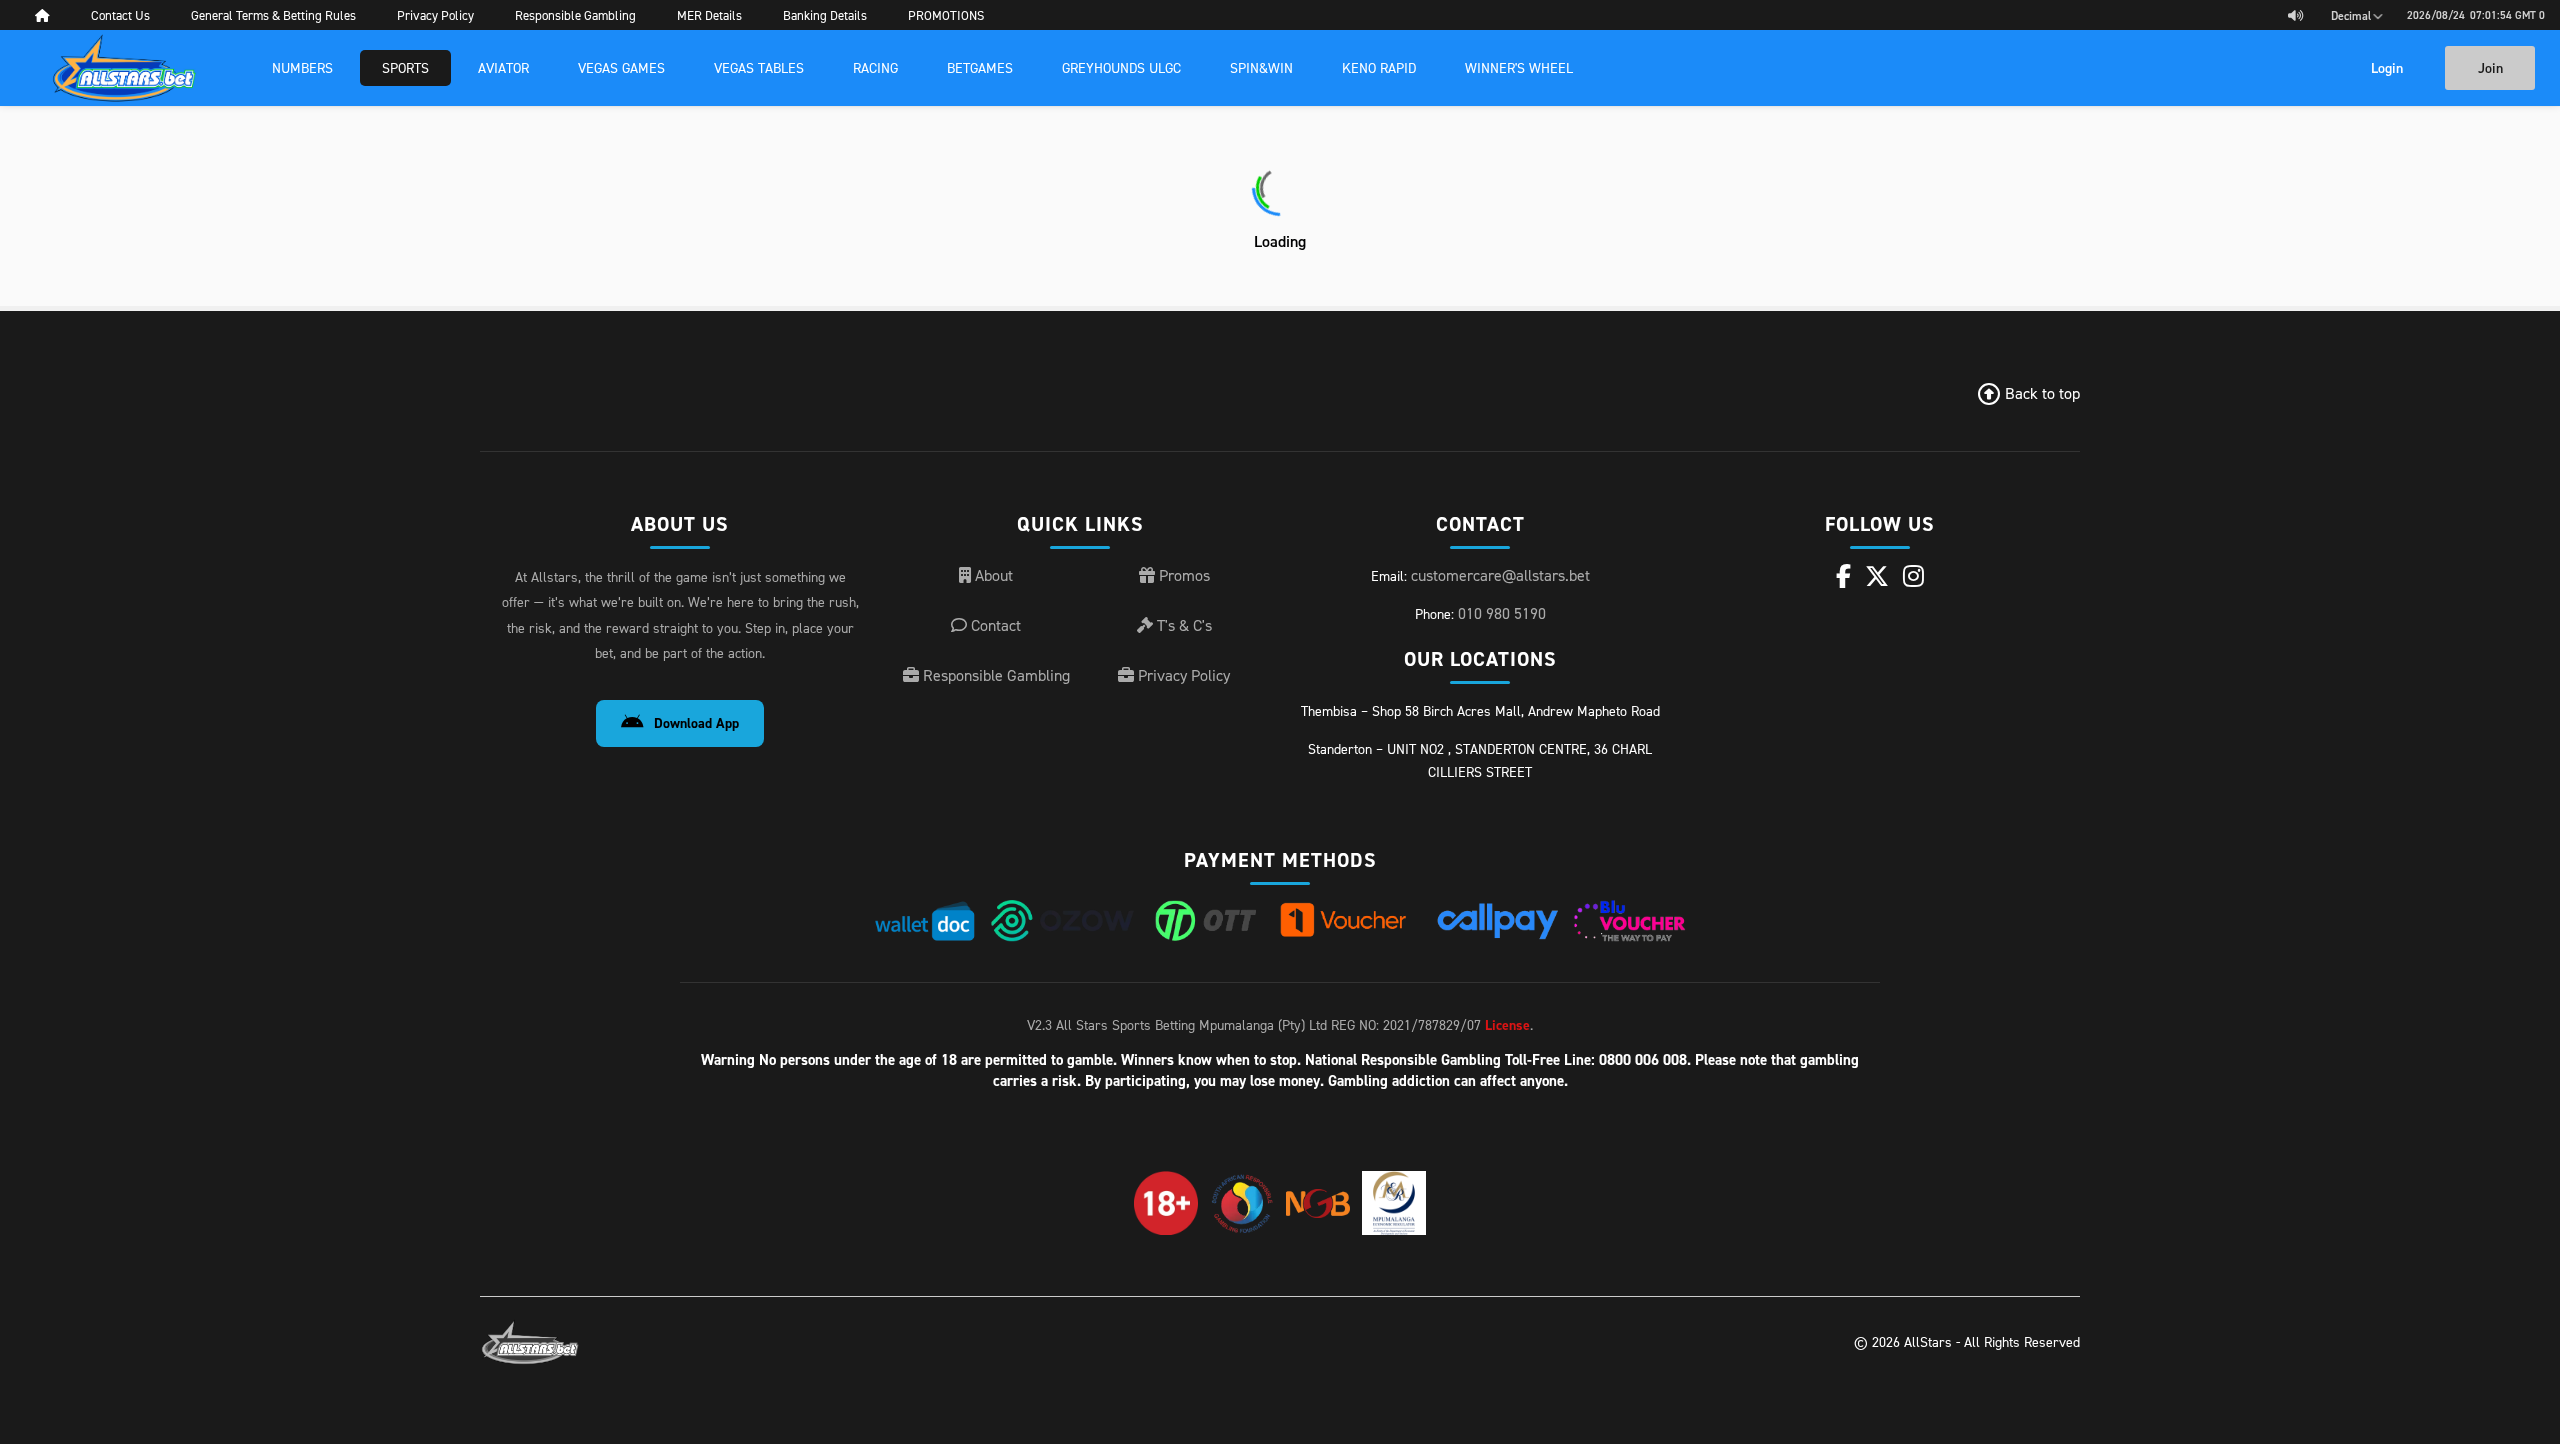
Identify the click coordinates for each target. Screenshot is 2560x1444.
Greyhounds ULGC (1121, 67)
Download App (696, 723)
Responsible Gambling (994, 675)
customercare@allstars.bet (1500, 575)
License (1507, 1025)
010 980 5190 (1502, 613)
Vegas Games (621, 67)
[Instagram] (1913, 576)
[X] (1877, 576)
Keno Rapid (1379, 67)
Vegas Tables (759, 67)
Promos (1182, 575)
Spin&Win (1261, 67)
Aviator (503, 67)
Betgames (980, 67)
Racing (875, 67)
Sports (405, 67)
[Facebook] (1843, 576)
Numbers (302, 67)
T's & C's (1182, 625)
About (992, 575)
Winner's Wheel (1519, 67)
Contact (994, 625)
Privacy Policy (1182, 675)
